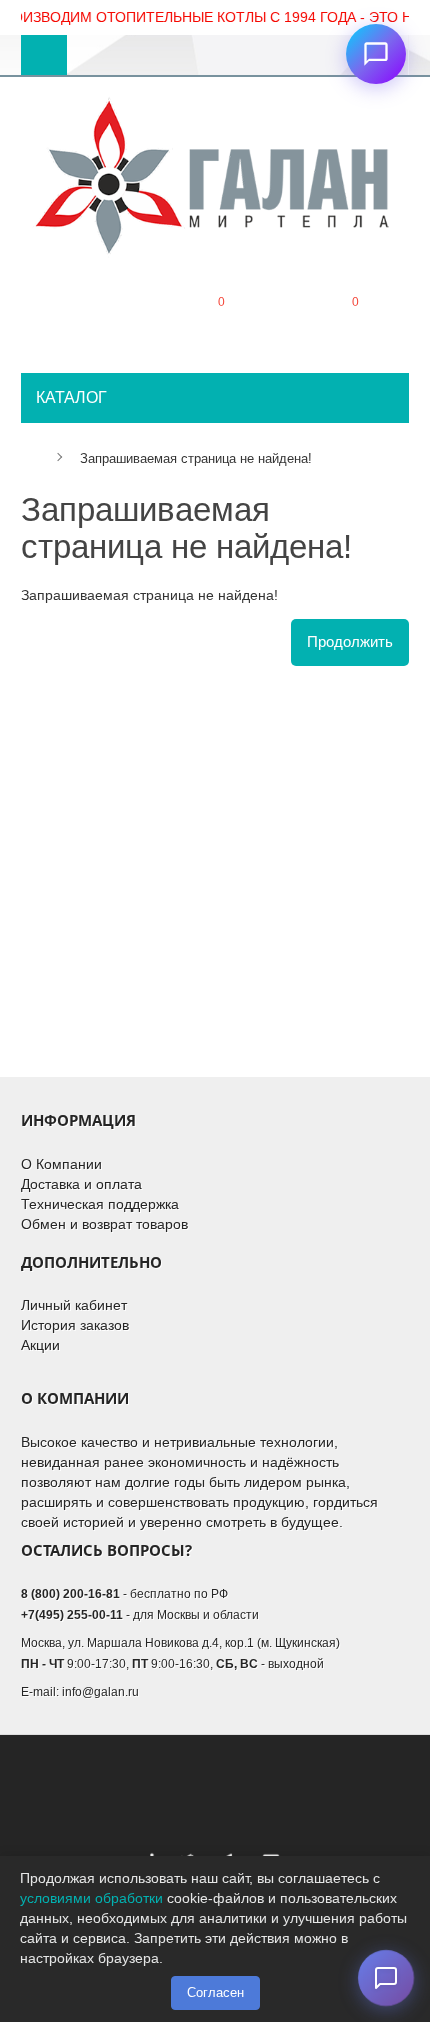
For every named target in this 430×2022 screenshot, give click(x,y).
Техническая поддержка (100, 1204)
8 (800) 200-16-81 (70, 1594)
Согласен (215, 1992)
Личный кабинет (74, 1305)
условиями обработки (91, 1898)
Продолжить (350, 641)
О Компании (61, 1164)
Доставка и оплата (81, 1184)
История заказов (75, 1325)
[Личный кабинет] (80, 319)
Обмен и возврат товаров (104, 1224)
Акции (40, 1345)
